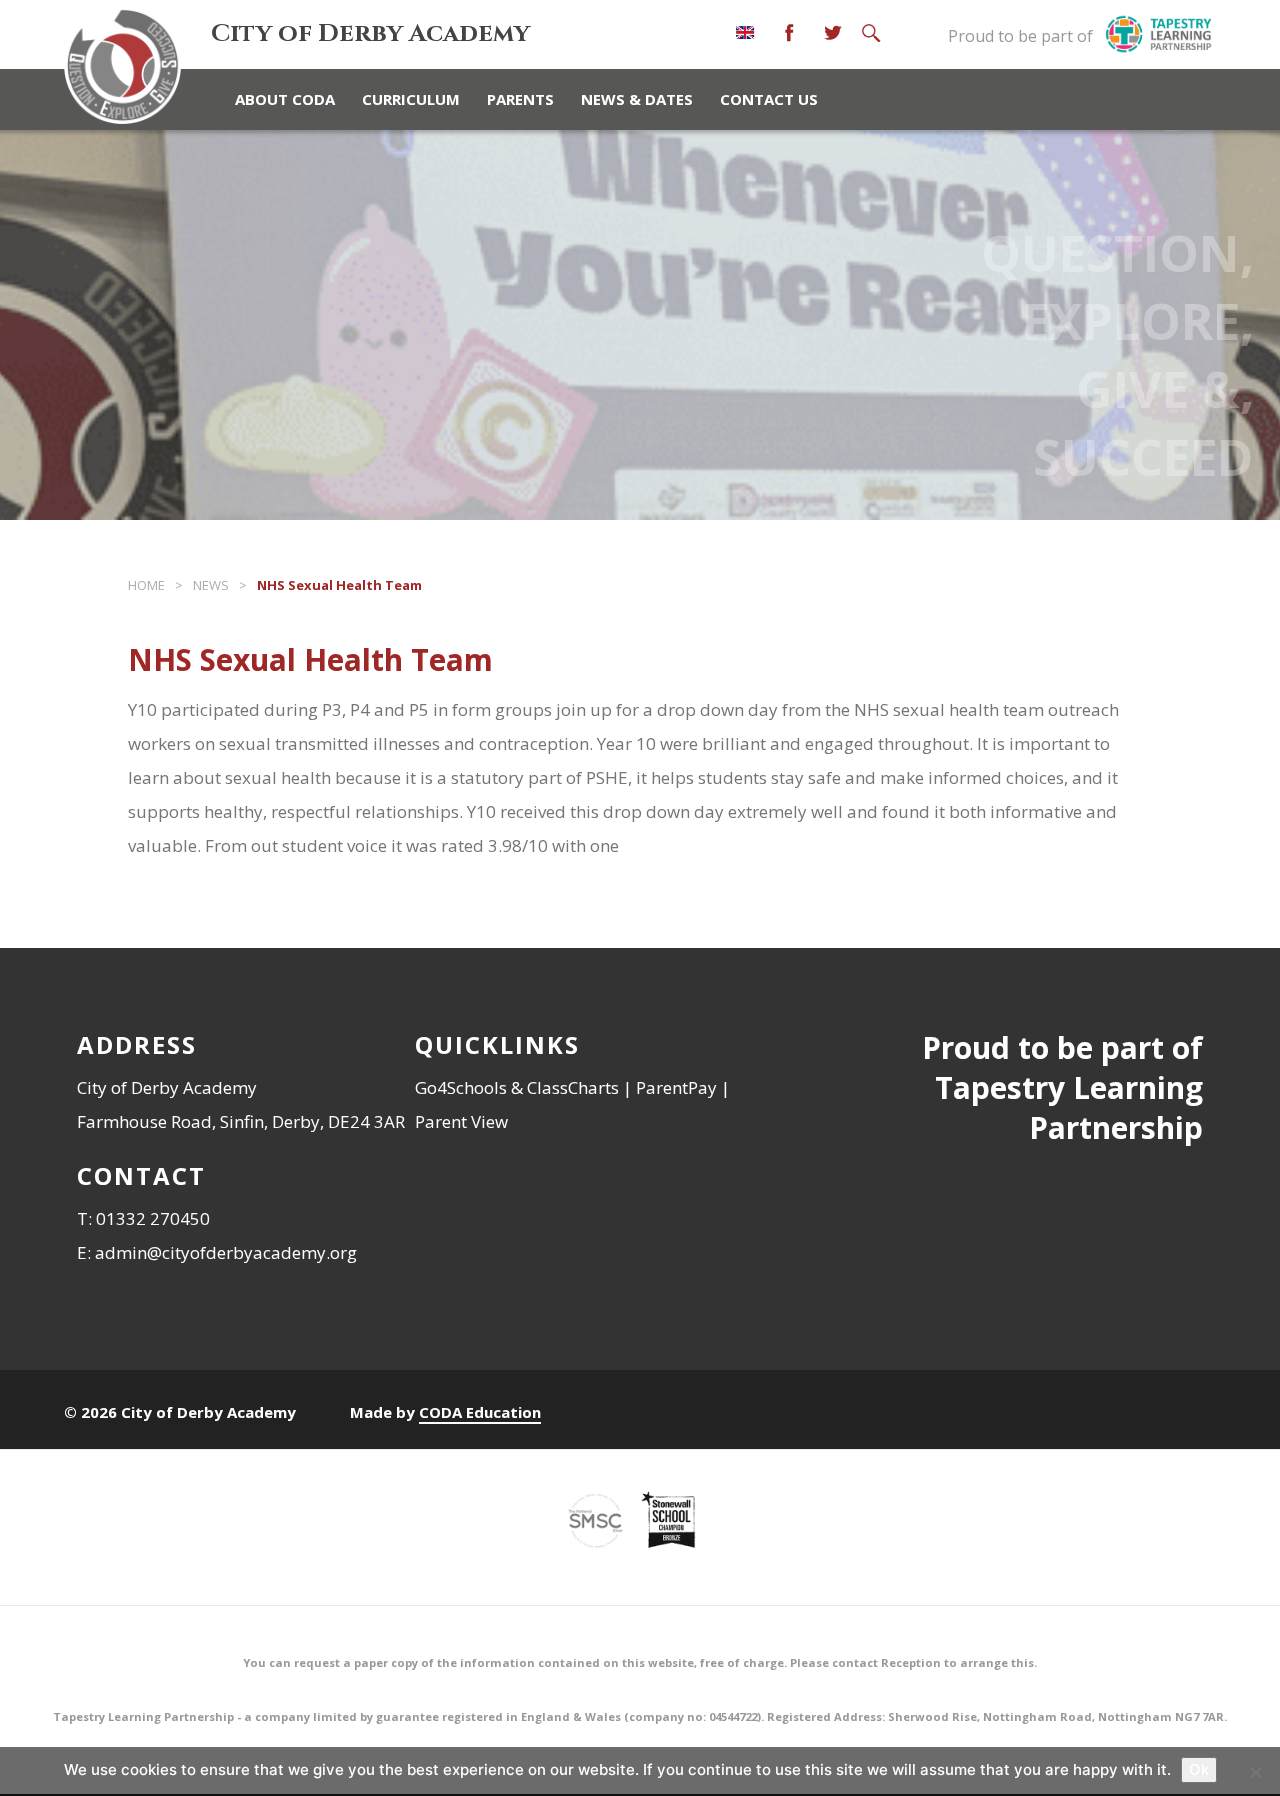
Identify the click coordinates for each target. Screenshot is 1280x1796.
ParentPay (676, 1087)
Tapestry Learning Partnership (1069, 1107)
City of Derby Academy (370, 33)
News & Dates (637, 99)
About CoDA (285, 99)
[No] (1255, 1772)
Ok (1199, 1769)
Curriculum (411, 99)
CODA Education (480, 1412)
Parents (520, 99)
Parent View (461, 1121)
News (211, 585)
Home (146, 585)
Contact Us (769, 99)
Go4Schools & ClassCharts (517, 1087)
